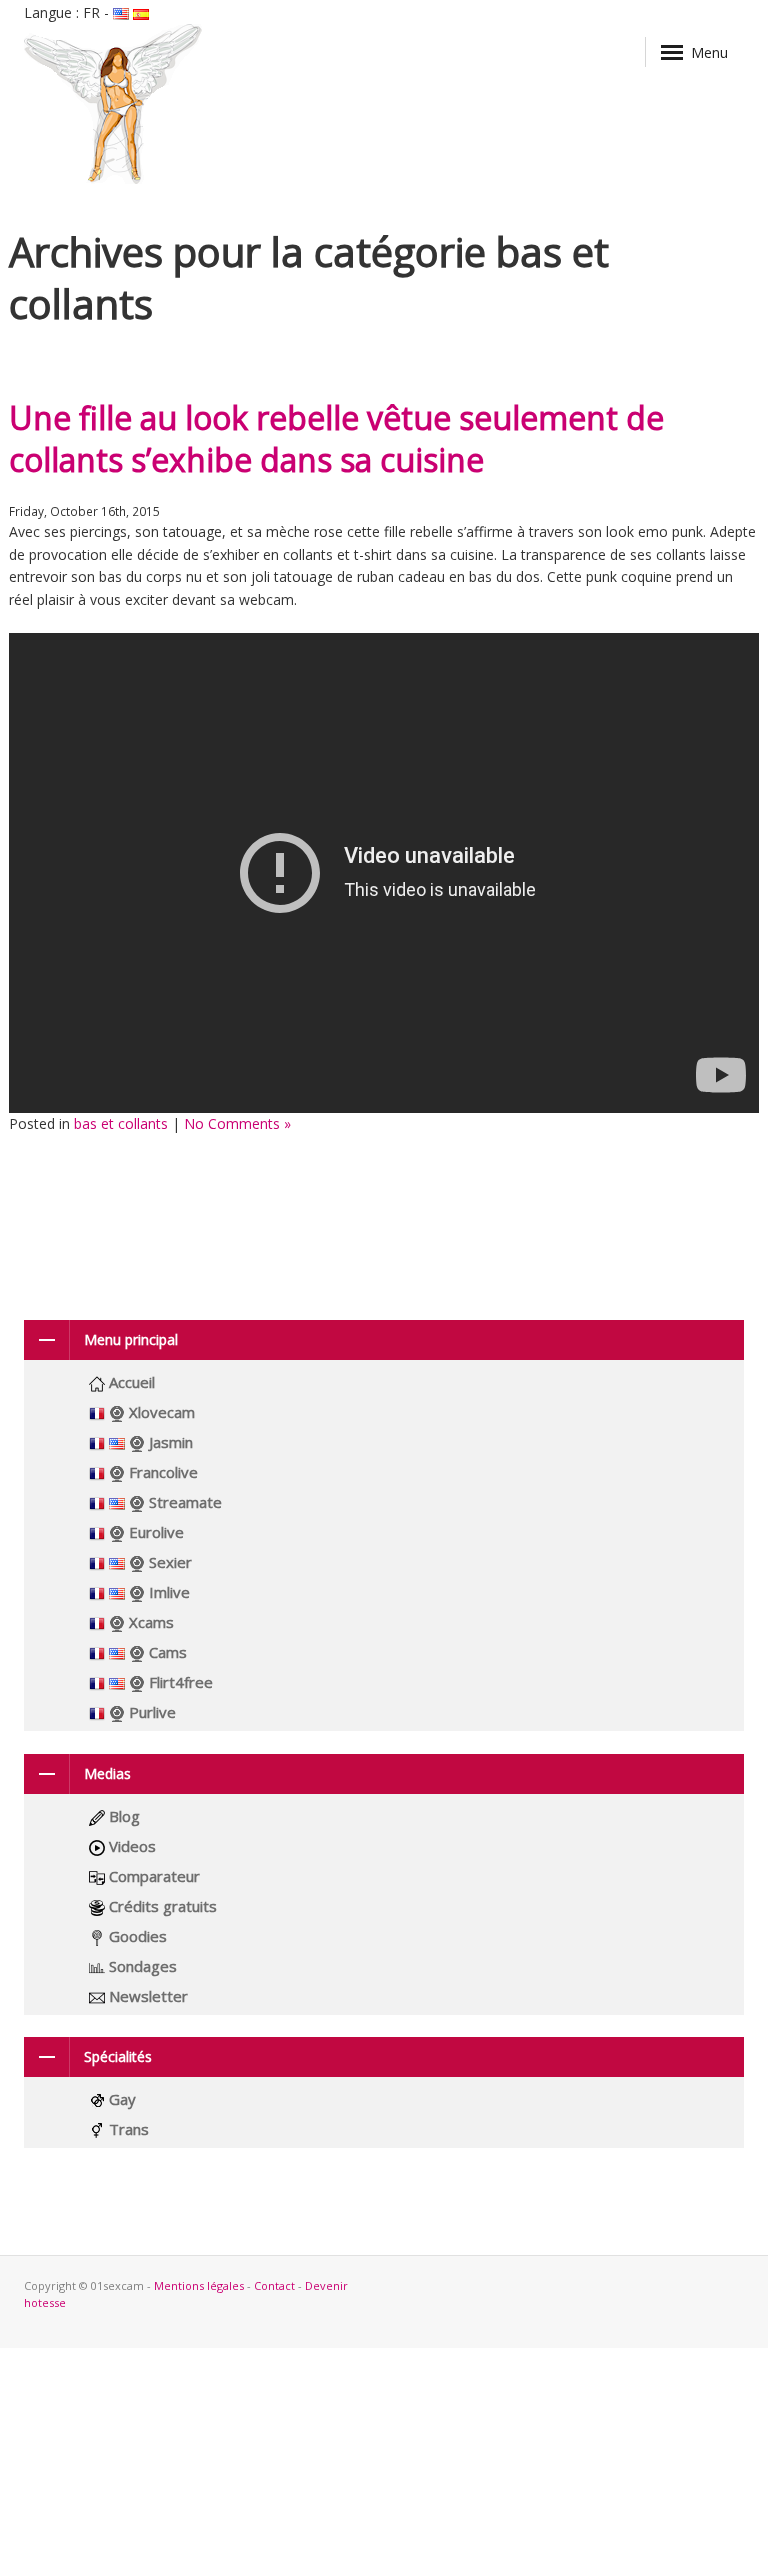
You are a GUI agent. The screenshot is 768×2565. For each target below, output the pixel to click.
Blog (122, 1816)
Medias (107, 1773)
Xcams (149, 1622)
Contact (274, 2285)
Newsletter (146, 1996)
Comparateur (152, 1876)
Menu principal (131, 1339)
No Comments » (237, 1123)
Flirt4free (179, 1682)
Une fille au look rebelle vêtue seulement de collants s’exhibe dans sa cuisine (336, 438)
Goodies (136, 1936)
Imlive (167, 1592)
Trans (127, 2129)
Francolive (161, 1472)
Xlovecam (160, 1412)
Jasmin (169, 1442)
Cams (166, 1652)
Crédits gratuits (161, 1906)
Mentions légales (199, 2285)
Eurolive (154, 1532)
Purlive (150, 1712)
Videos (130, 1846)
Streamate (183, 1502)
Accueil (130, 1382)
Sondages (141, 1966)
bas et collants (121, 1123)
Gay (120, 2099)
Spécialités (118, 2056)
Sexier (168, 1562)
